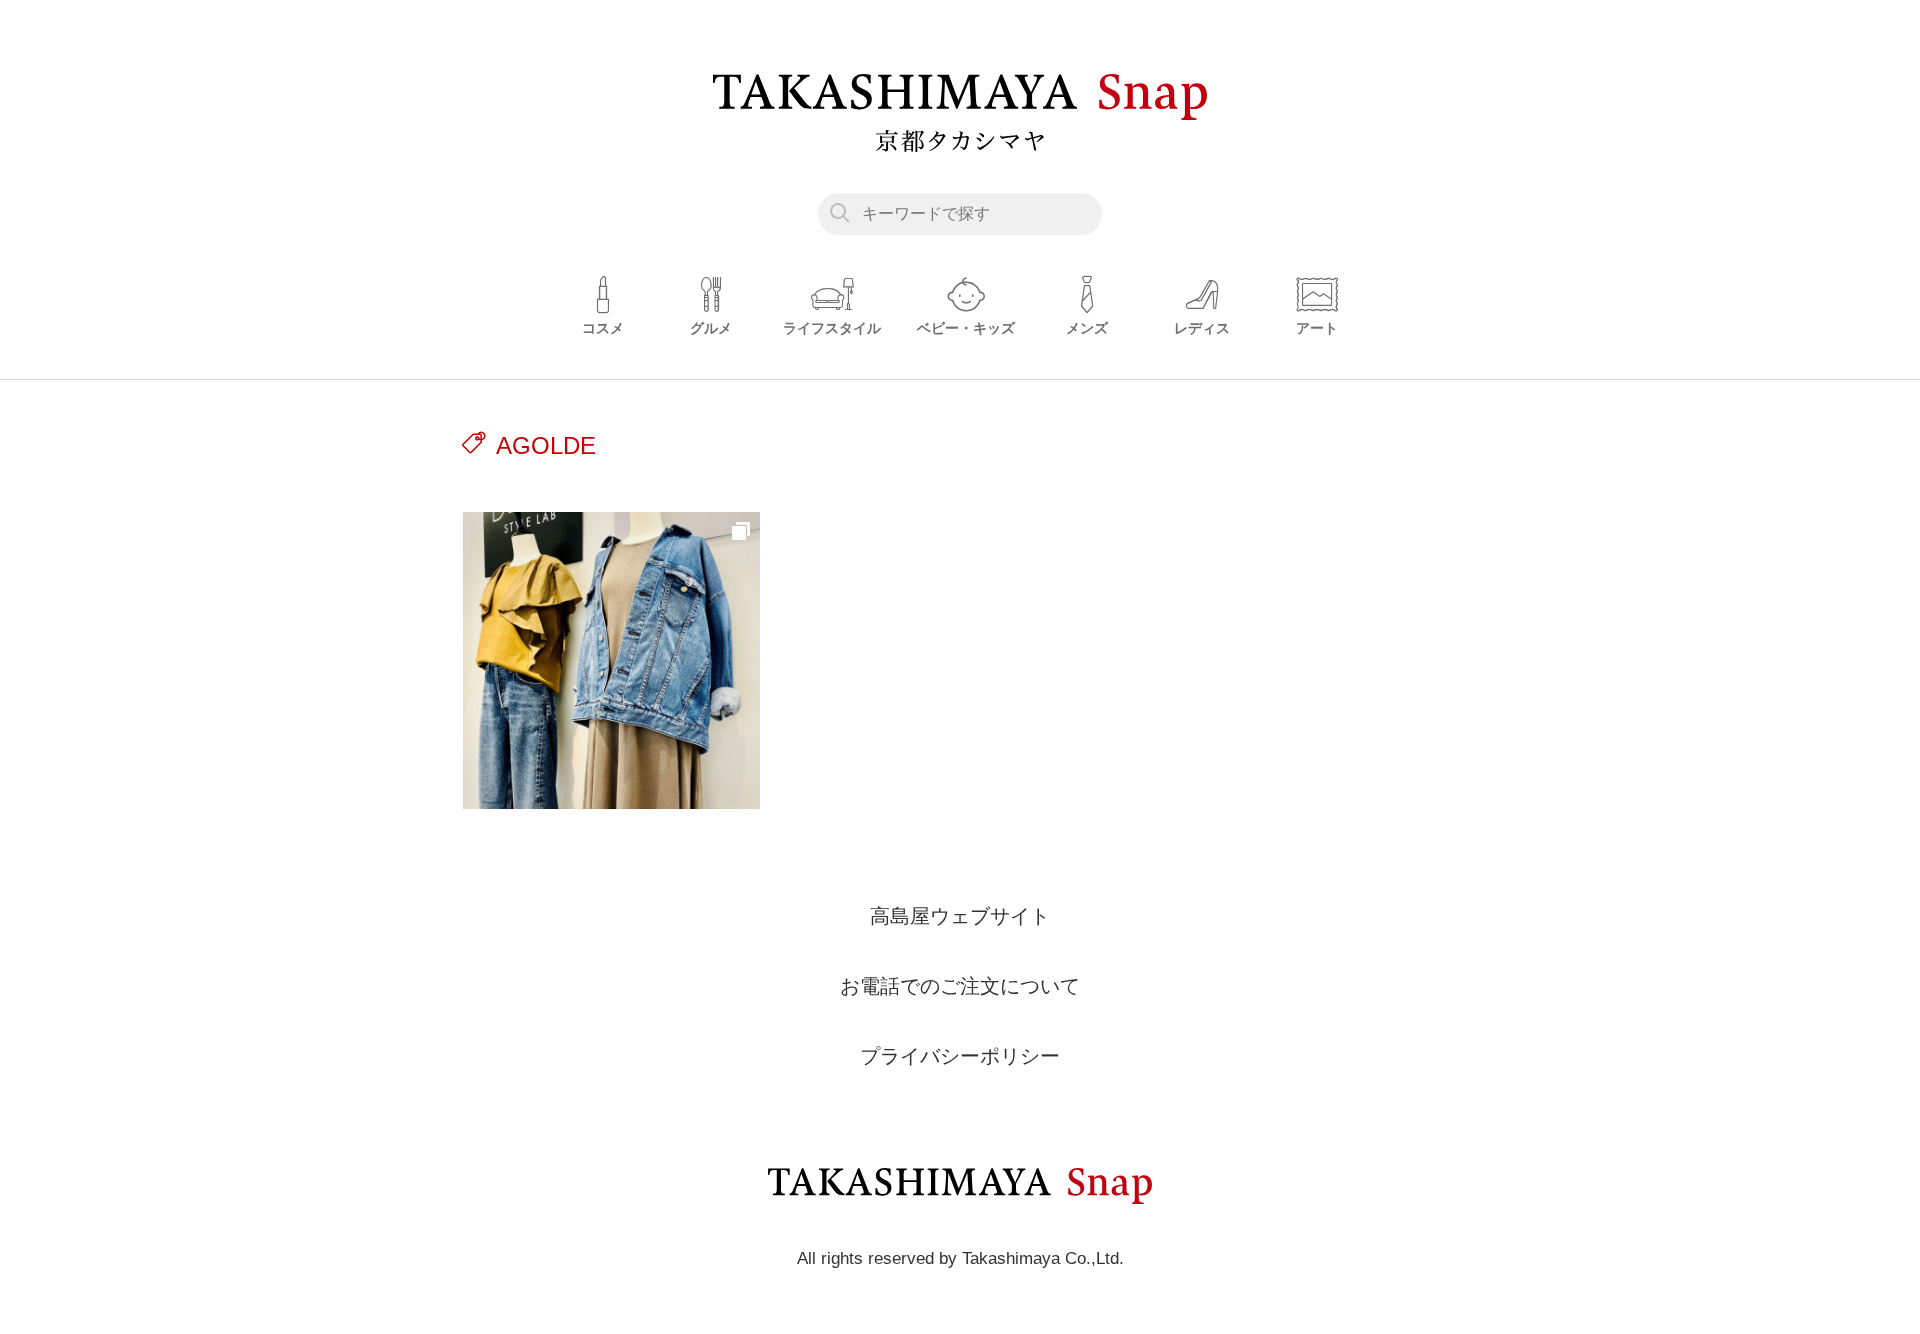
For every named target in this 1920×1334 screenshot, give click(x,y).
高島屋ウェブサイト (960, 916)
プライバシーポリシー (960, 1056)
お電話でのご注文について (960, 986)
